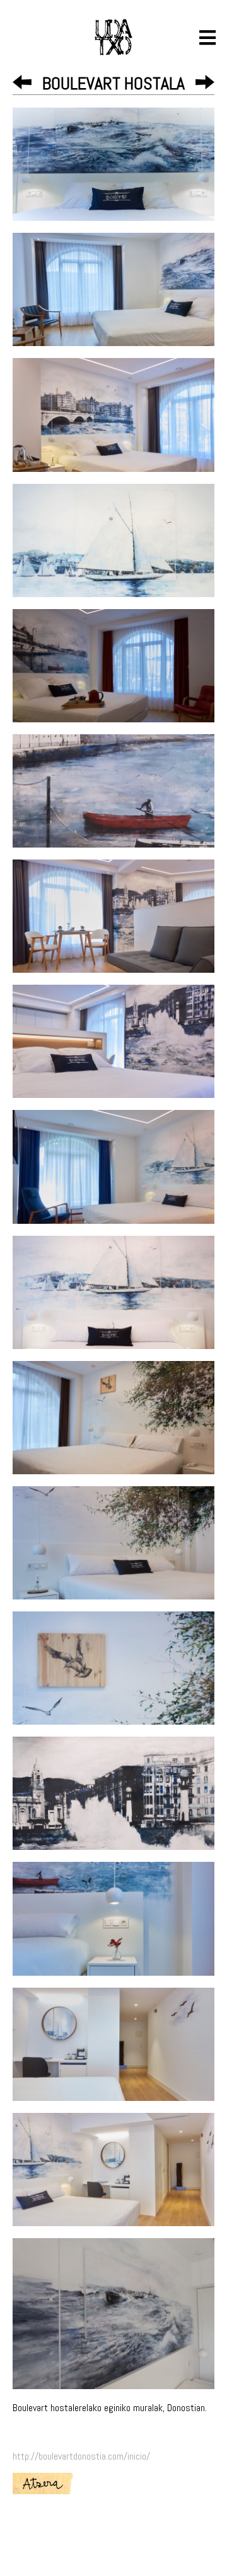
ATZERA (43, 2484)
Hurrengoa (205, 82)
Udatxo (113, 37)
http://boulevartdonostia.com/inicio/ (81, 2456)
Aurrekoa (22, 82)
